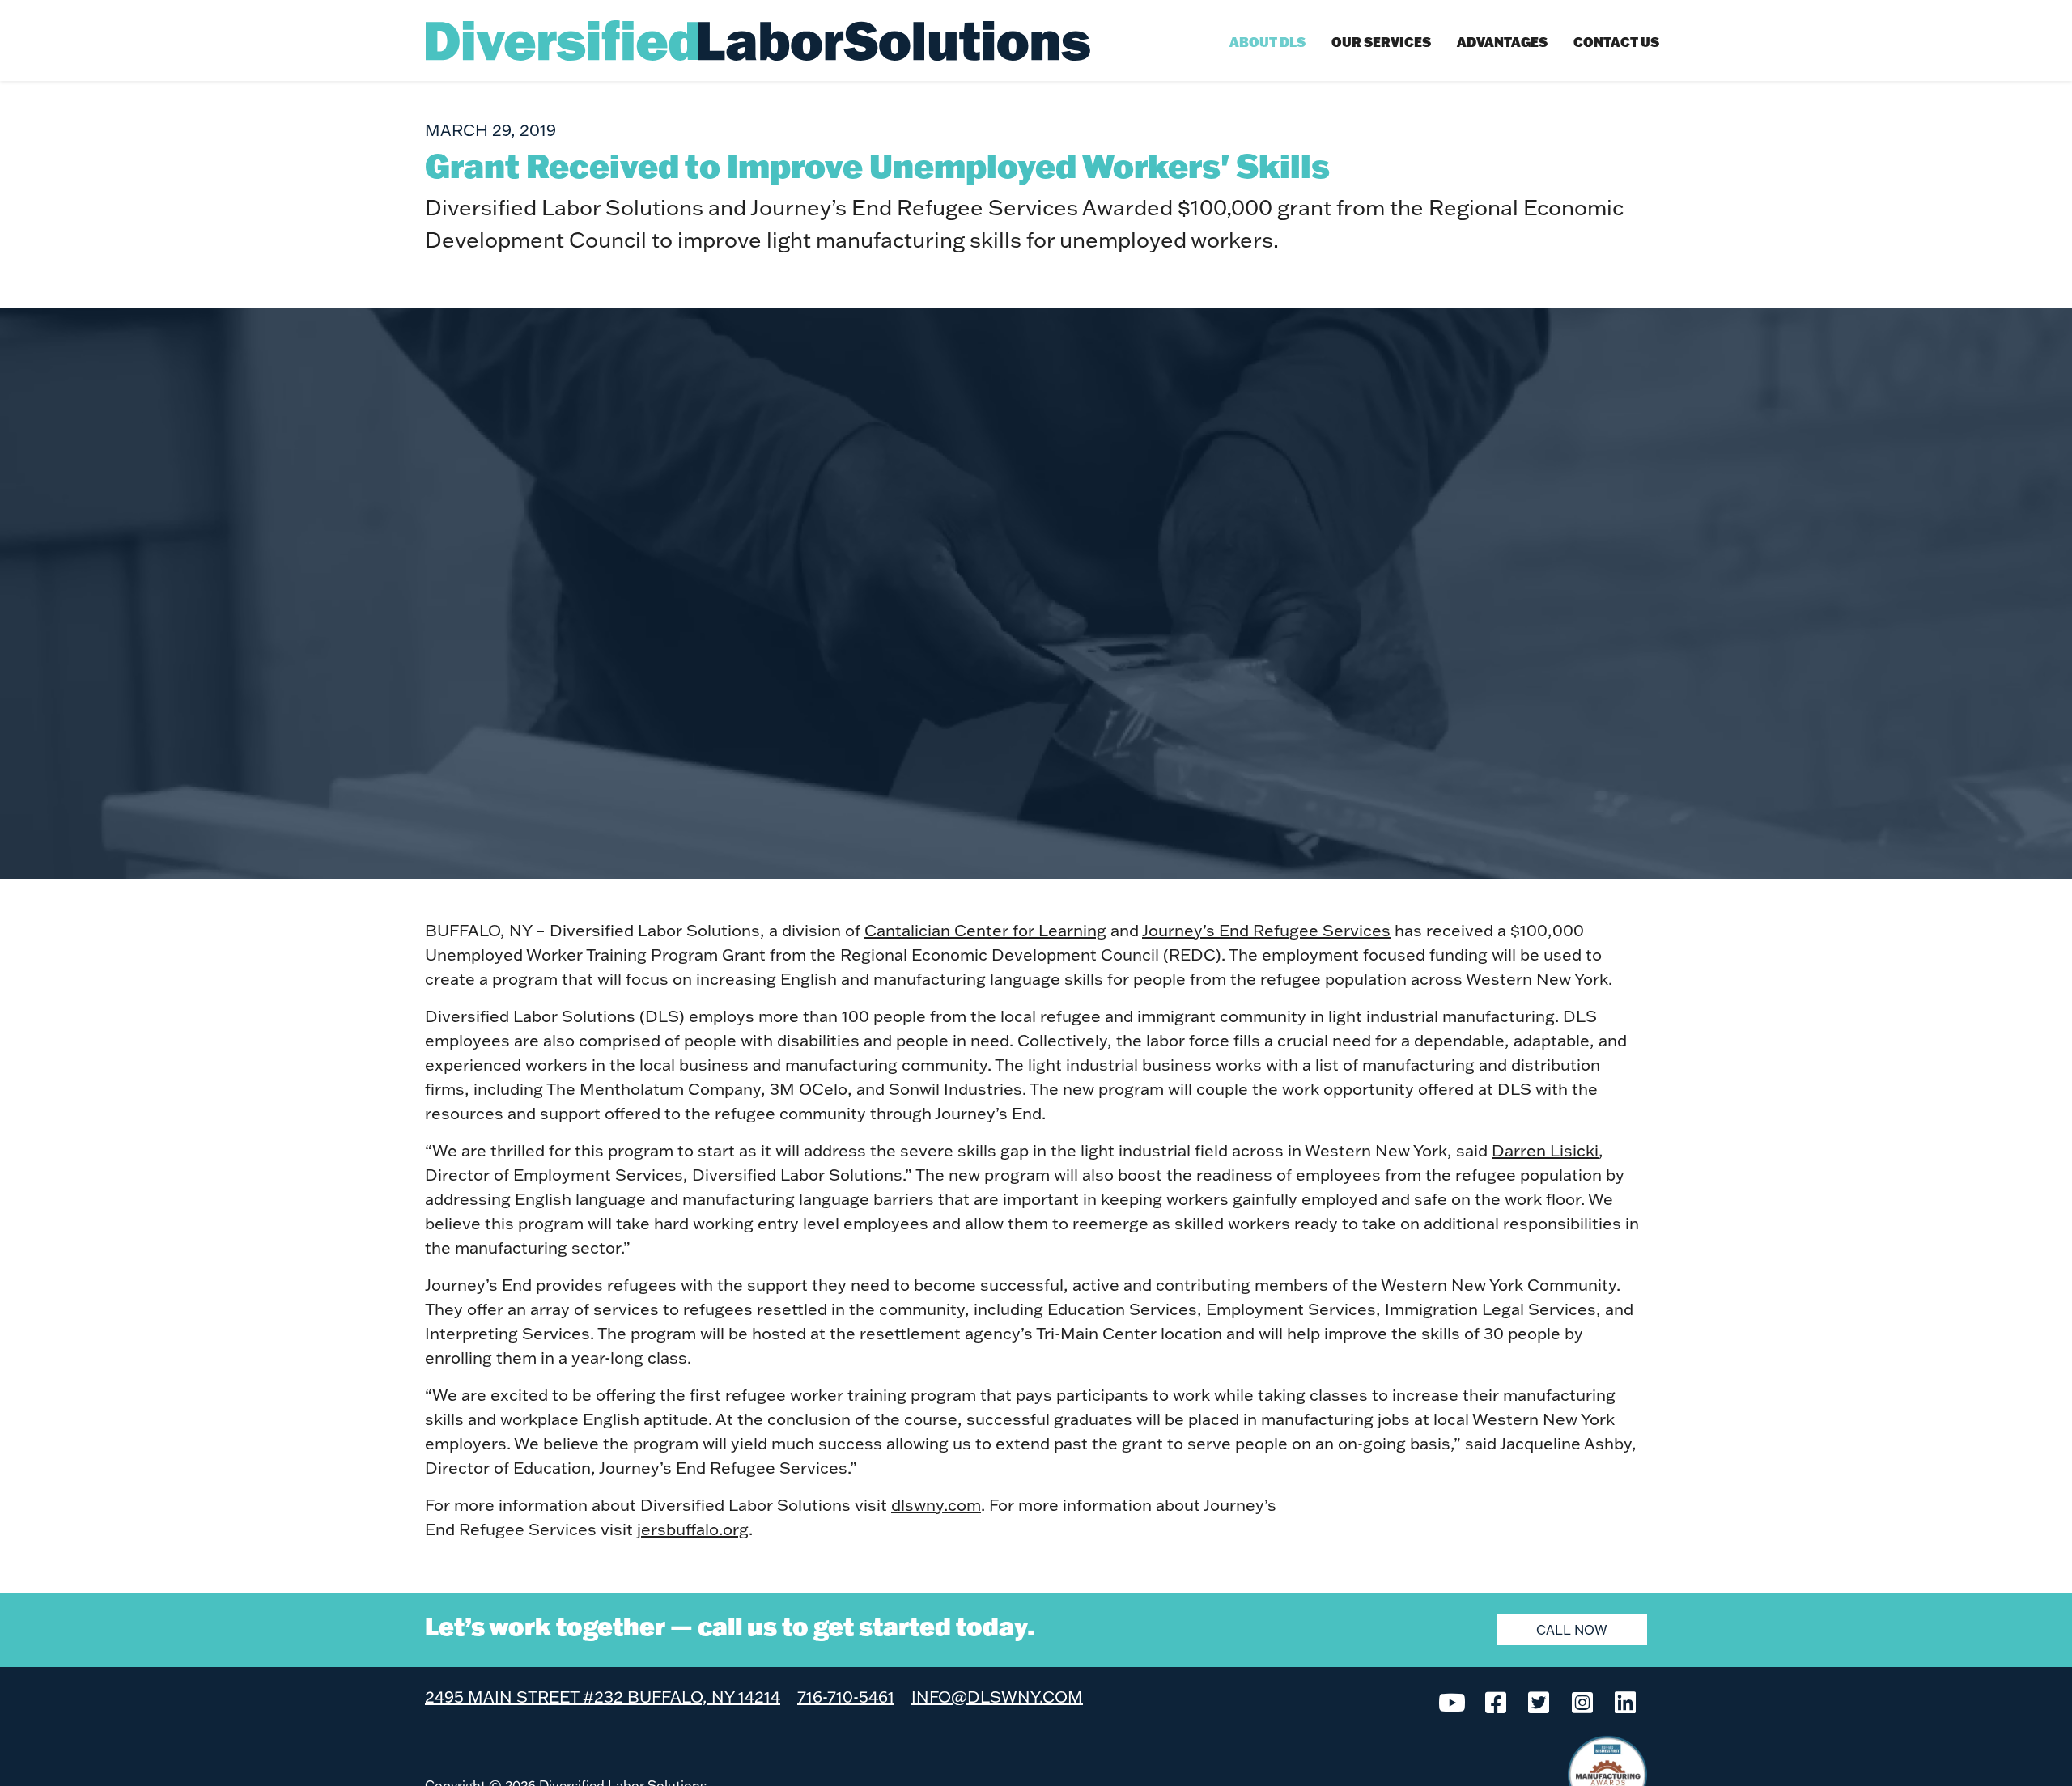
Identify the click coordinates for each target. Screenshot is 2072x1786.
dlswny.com (936, 1504)
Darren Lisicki (1545, 1150)
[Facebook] (1496, 1701)
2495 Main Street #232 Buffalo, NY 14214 (603, 1696)
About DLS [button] (1267, 42)
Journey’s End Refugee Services (1266, 930)
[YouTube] (1452, 1701)
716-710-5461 (846, 1696)
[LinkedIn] (1625, 1701)
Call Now (1572, 1629)
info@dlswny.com (997, 1696)
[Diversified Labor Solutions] (758, 40)
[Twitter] (1539, 1701)
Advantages (1502, 42)
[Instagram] (1582, 1701)
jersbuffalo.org (693, 1529)
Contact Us (1616, 42)
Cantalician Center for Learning (985, 930)
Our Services (1381, 42)
